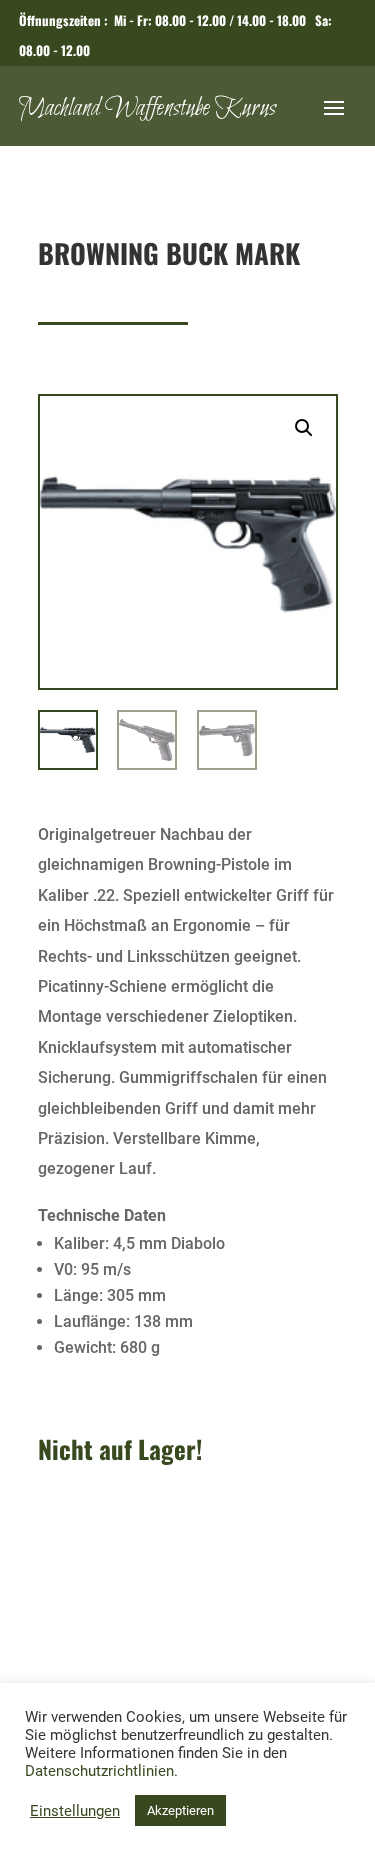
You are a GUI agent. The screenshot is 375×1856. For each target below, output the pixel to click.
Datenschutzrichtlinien (99, 1771)
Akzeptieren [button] (180, 1810)
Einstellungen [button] (75, 1811)
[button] (304, 428)
